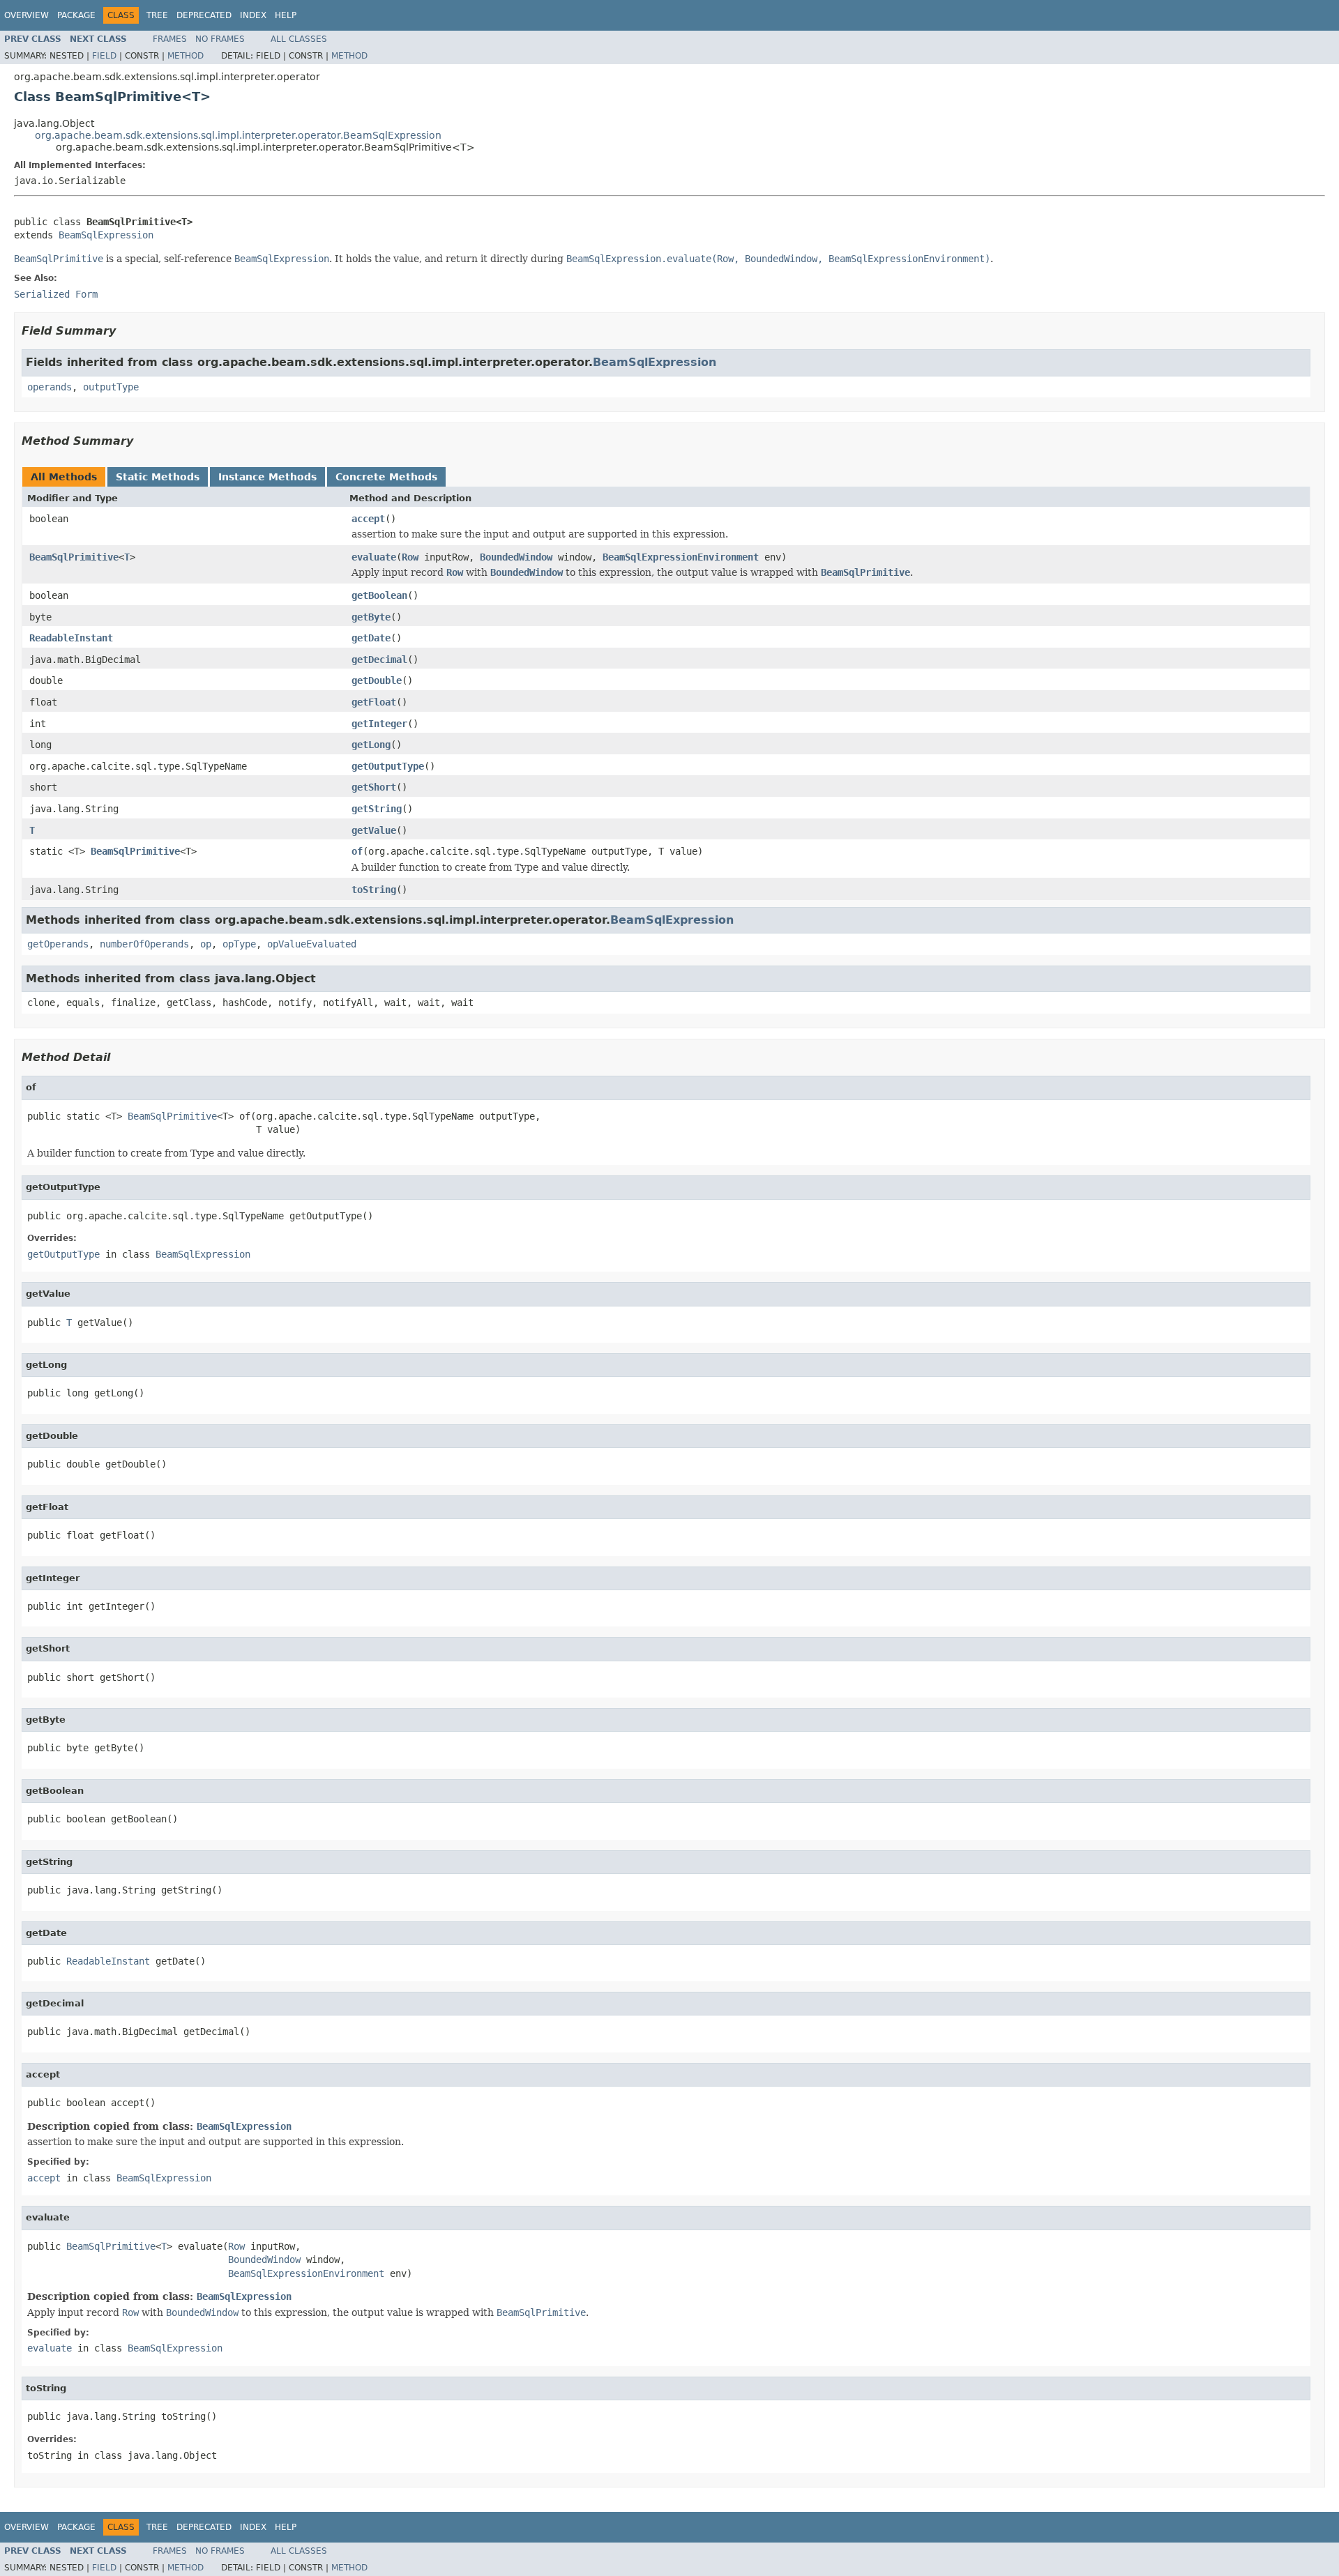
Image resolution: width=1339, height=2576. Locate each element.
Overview (27, 15)
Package (76, 15)
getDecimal (379, 660)
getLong (371, 745)
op (206, 944)
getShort (374, 787)
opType (239, 944)
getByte (371, 617)
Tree (157, 15)
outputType (111, 387)
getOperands (58, 944)
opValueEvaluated (312, 944)
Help (286, 15)
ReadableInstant (71, 638)
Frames (170, 39)
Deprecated (204, 15)
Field (104, 56)
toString (374, 890)
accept (368, 519)
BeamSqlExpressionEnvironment (681, 557)
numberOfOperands (144, 944)
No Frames (220, 39)
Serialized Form (56, 294)
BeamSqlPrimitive (74, 557)
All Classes (299, 39)
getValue (374, 830)
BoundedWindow (516, 557)
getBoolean (379, 595)
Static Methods (158, 477)
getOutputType (388, 766)
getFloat (374, 702)
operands (50, 387)
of (357, 851)
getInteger (379, 724)
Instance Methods (267, 477)
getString (377, 809)
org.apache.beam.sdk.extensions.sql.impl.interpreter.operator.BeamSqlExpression (238, 135)
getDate (371, 638)
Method (186, 56)
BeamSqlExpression (106, 235)
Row (410, 557)
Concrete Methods (386, 477)
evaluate (374, 557)
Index (253, 15)
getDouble (377, 680)
